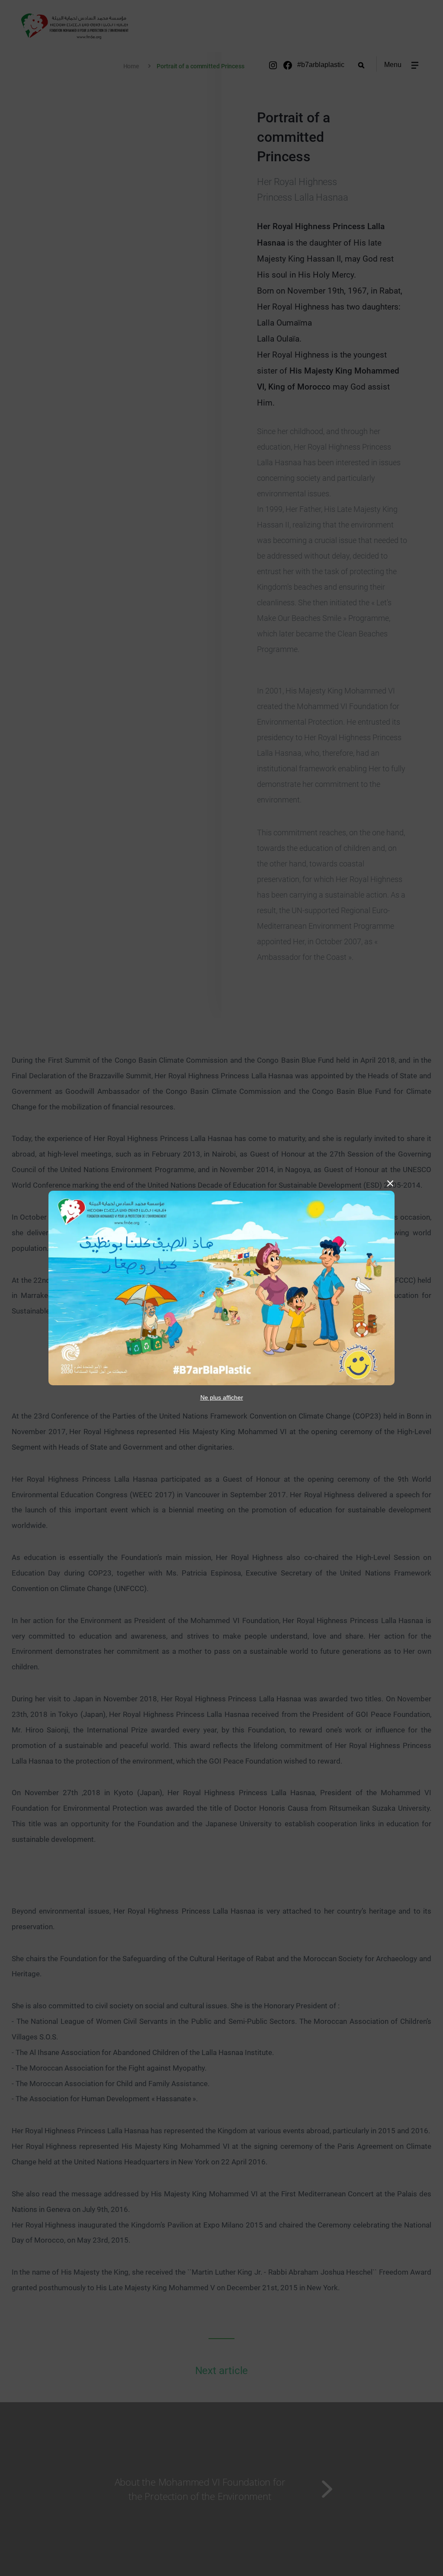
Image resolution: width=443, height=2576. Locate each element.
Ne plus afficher (222, 1397)
